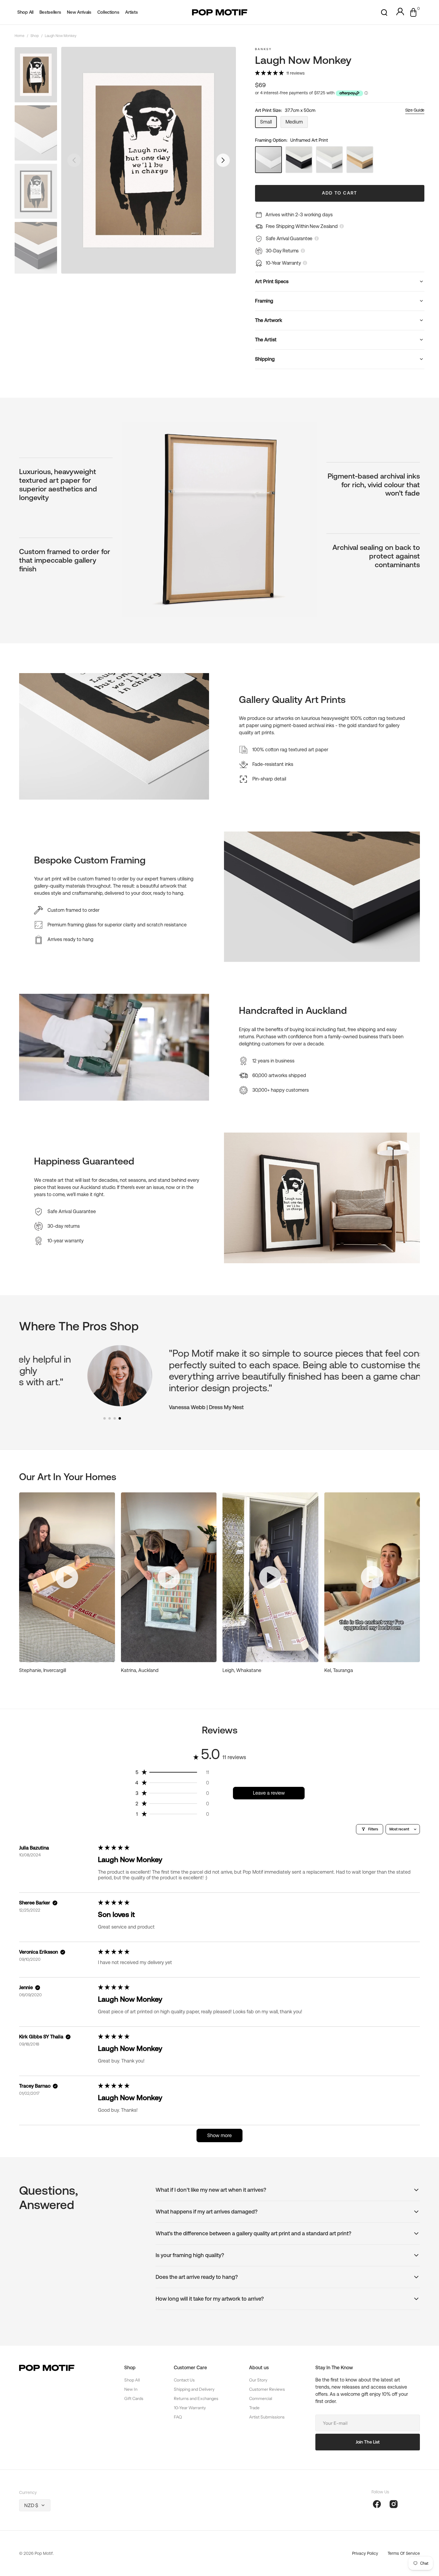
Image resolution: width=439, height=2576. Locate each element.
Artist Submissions (267, 2417)
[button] (384, 12)
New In (131, 2389)
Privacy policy (365, 2553)
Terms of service (404, 2553)
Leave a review (269, 1793)
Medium (297, 124)
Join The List (368, 2442)
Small (268, 124)
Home (20, 36)
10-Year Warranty (190, 2408)
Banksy (263, 49)
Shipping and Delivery (194, 2389)
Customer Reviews (267, 2389)
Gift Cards (134, 2398)
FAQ (178, 2417)
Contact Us (184, 2380)
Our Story (258, 2380)
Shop (35, 36)
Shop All (132, 2380)
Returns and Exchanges (196, 2398)
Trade (254, 2408)
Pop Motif (44, 2553)
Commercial (261, 2398)
